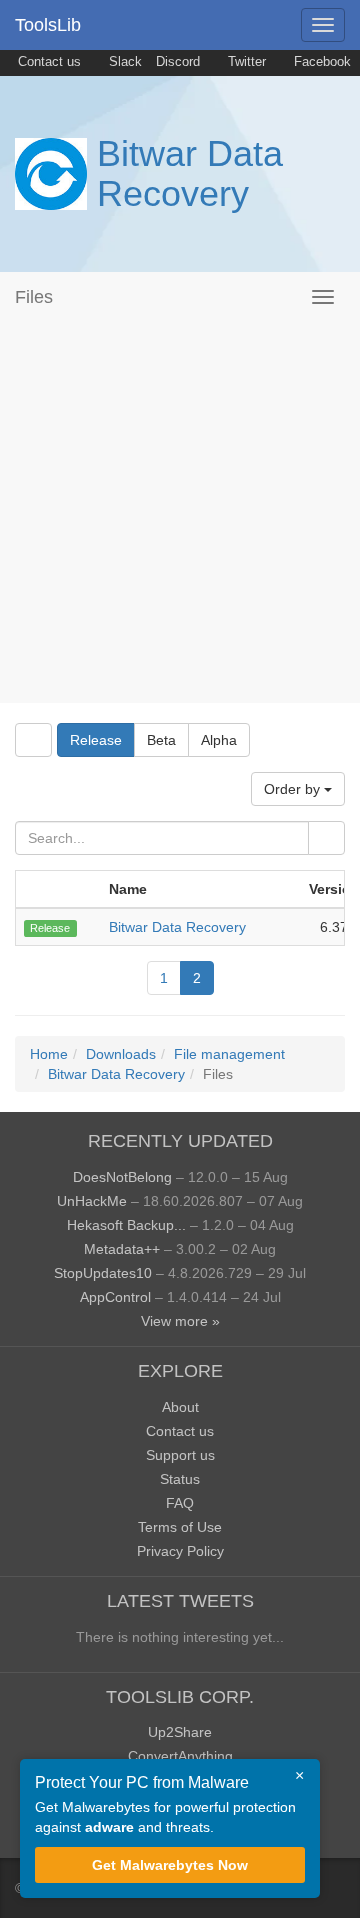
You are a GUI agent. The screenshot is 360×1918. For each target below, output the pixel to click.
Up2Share (180, 1732)
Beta (161, 740)
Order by (294, 789)
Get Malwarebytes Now (170, 1865)
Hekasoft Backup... (126, 1225)
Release (96, 740)
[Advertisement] (180, 512)
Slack (123, 62)
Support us (180, 1455)
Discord (178, 62)
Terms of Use (180, 1527)
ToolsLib (48, 25)
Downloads (121, 1054)
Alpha (219, 740)
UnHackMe (92, 1201)
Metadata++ (122, 1249)
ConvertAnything (180, 1756)
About (180, 1407)
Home (49, 1054)
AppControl (115, 1297)
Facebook (320, 62)
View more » (180, 1321)
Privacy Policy (180, 1551)
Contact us (47, 62)
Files (34, 297)
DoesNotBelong (122, 1177)
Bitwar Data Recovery (190, 173)
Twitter (245, 62)
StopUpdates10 (103, 1273)
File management (229, 1054)
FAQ (180, 1503)
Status (180, 1479)
